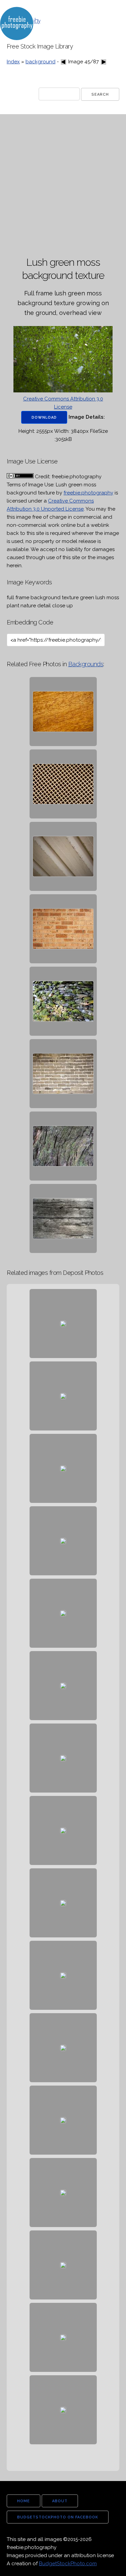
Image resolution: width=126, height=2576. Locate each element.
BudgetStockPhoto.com (68, 2564)
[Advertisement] (63, 186)
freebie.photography (88, 493)
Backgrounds (86, 664)
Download (44, 417)
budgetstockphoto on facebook (58, 2517)
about (60, 2501)
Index (13, 62)
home (24, 2501)
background (40, 62)
